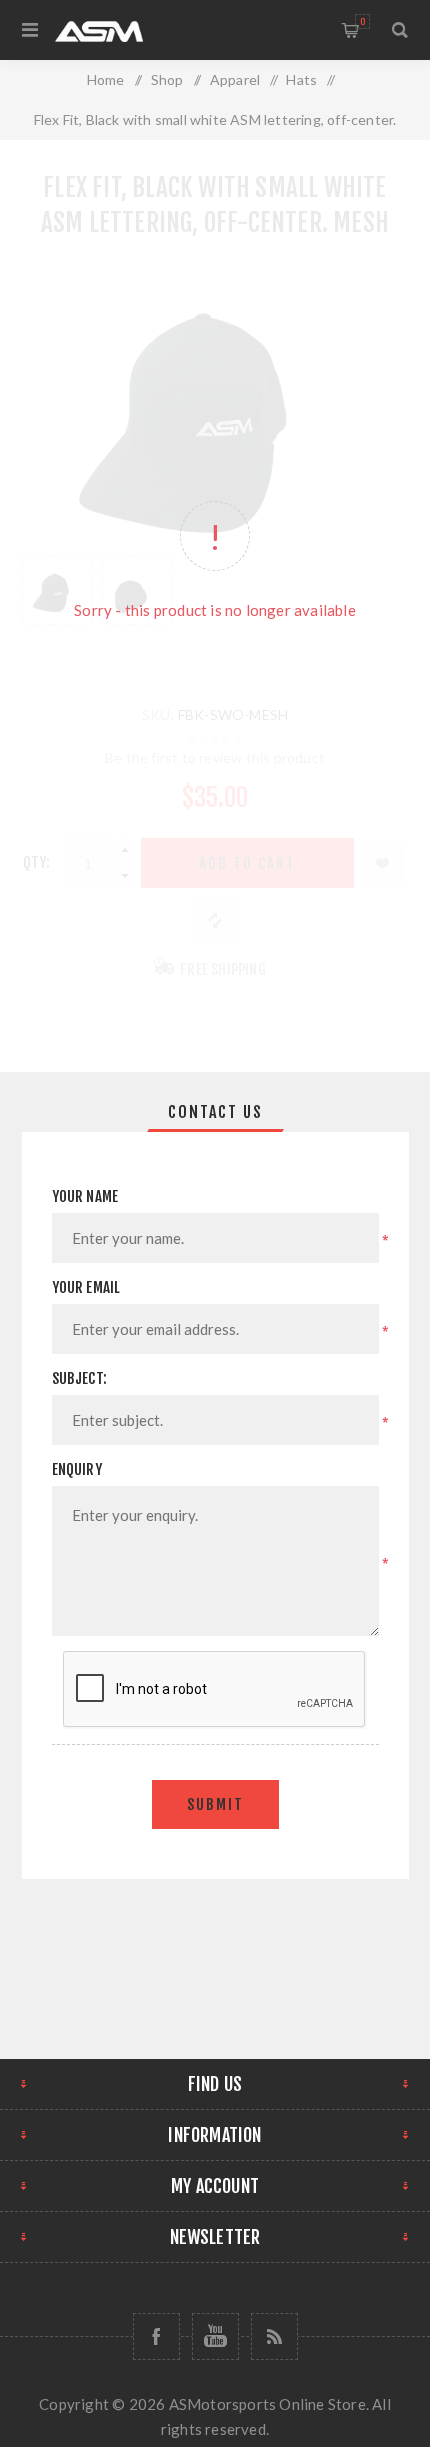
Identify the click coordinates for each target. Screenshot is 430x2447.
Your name (85, 1196)
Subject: (80, 1378)
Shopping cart (362, 21)
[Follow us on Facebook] (156, 2336)
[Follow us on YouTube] (215, 2336)
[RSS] (274, 2336)
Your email (86, 1287)
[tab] (215, 1112)
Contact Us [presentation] (215, 1112)
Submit (215, 1804)
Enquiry (77, 1469)
